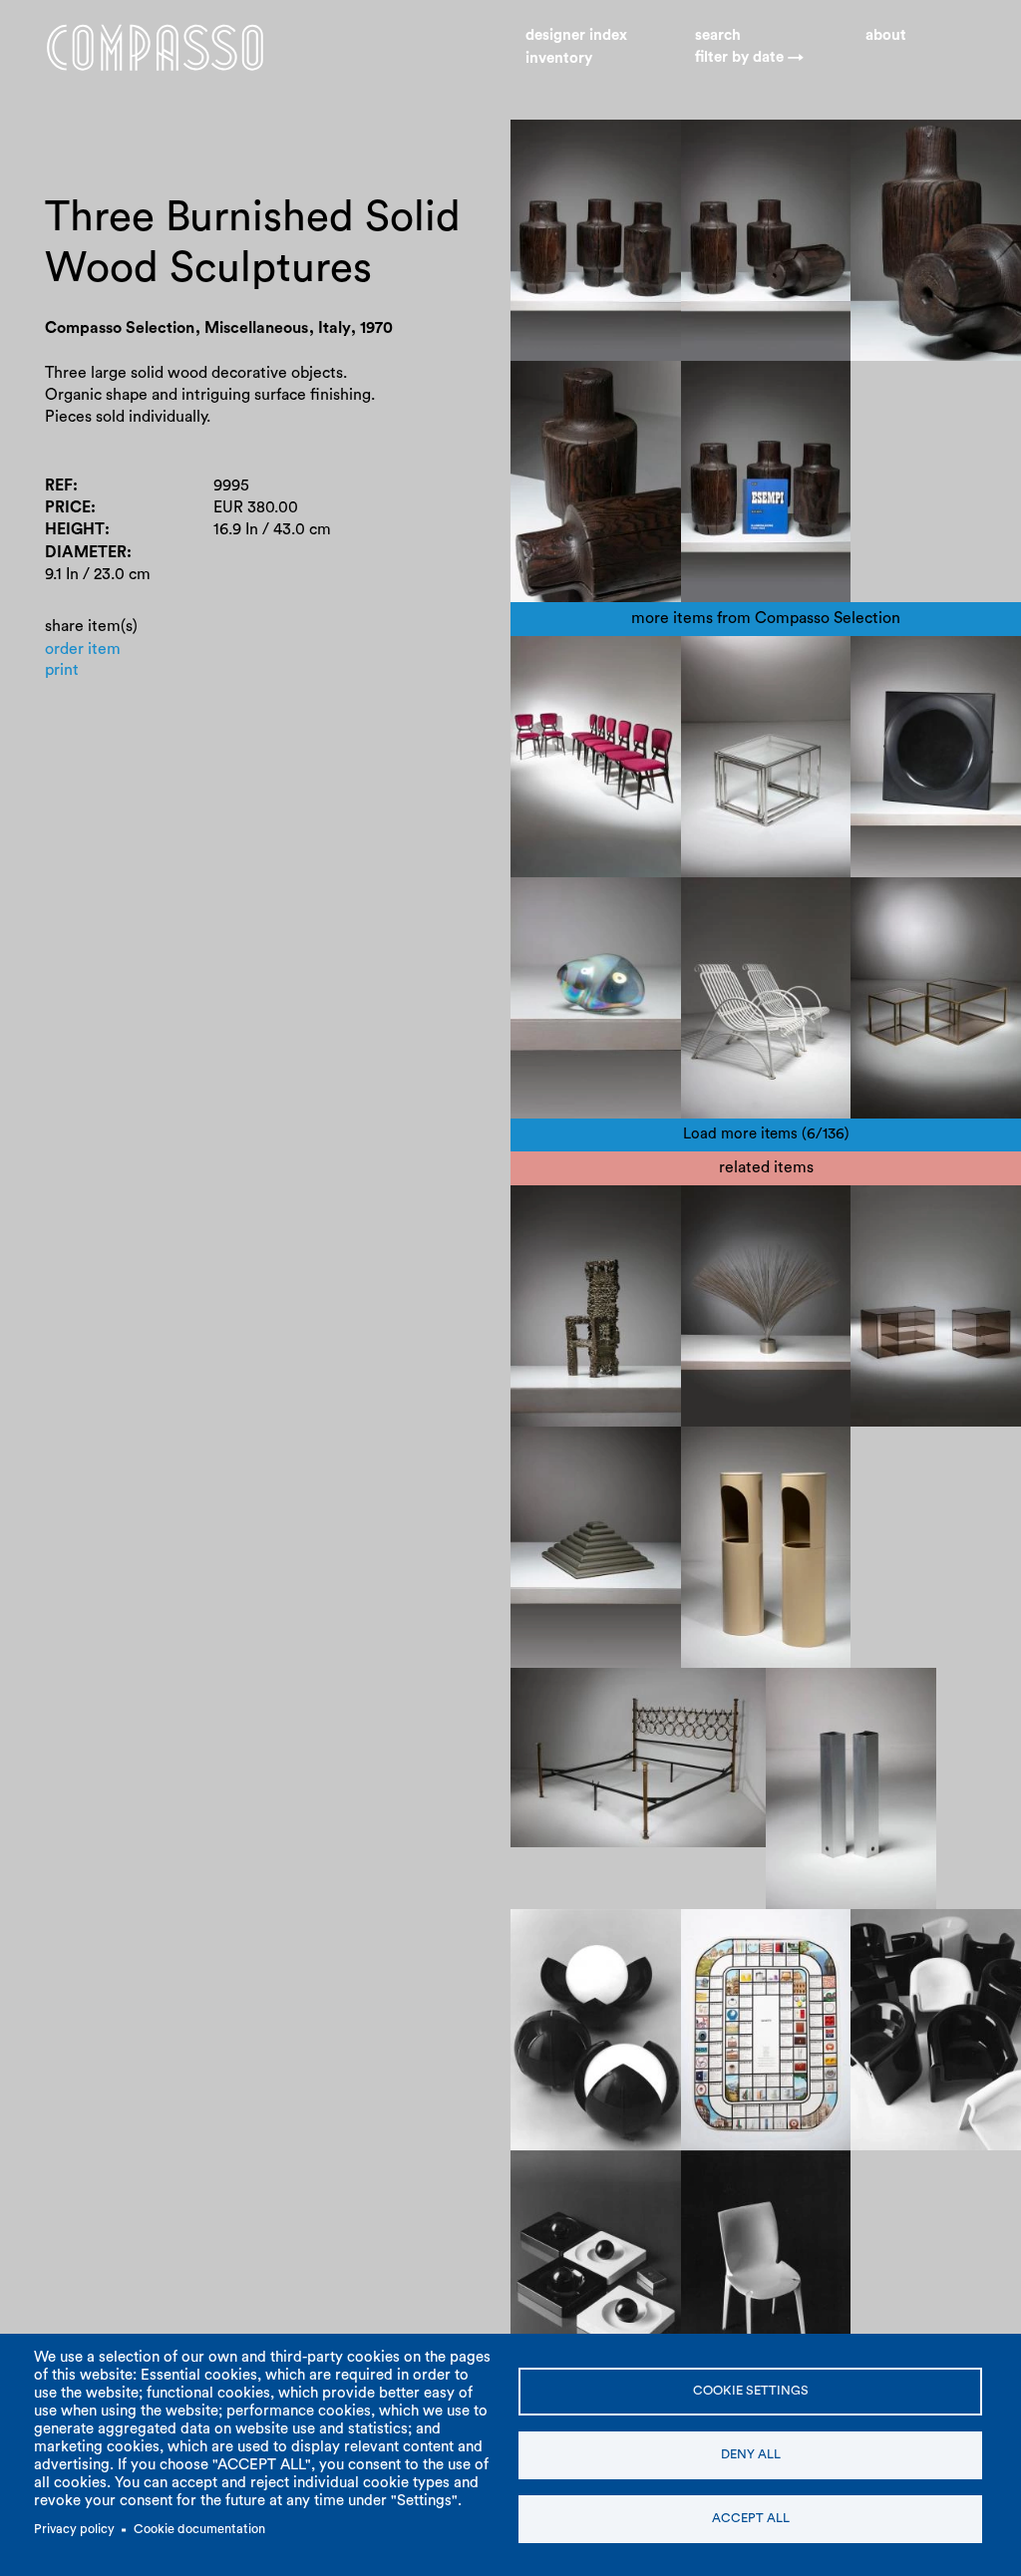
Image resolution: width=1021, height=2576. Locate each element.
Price (68, 507)
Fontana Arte (912, 1211)
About (886, 35)
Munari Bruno (830, 1694)
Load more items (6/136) (766, 1134)
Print (62, 670)
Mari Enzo (731, 1452)
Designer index (576, 35)
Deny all (751, 2454)
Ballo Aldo (624, 1979)
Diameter (86, 552)
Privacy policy (74, 2529)
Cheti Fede (565, 1452)
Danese (802, 1452)
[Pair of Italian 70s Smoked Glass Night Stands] (936, 1306)
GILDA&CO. (569, 1935)
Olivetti (723, 1935)
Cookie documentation (199, 2529)
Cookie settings (751, 2391)
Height (75, 529)
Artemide (559, 1957)
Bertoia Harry (744, 1211)
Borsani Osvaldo (583, 1694)
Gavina (720, 2198)
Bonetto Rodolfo (924, 1935)
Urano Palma (571, 1211)
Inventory (559, 58)
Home (155, 48)
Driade (889, 1957)
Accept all (751, 2518)
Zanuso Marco (747, 2176)
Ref (59, 485)
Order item (83, 649)
